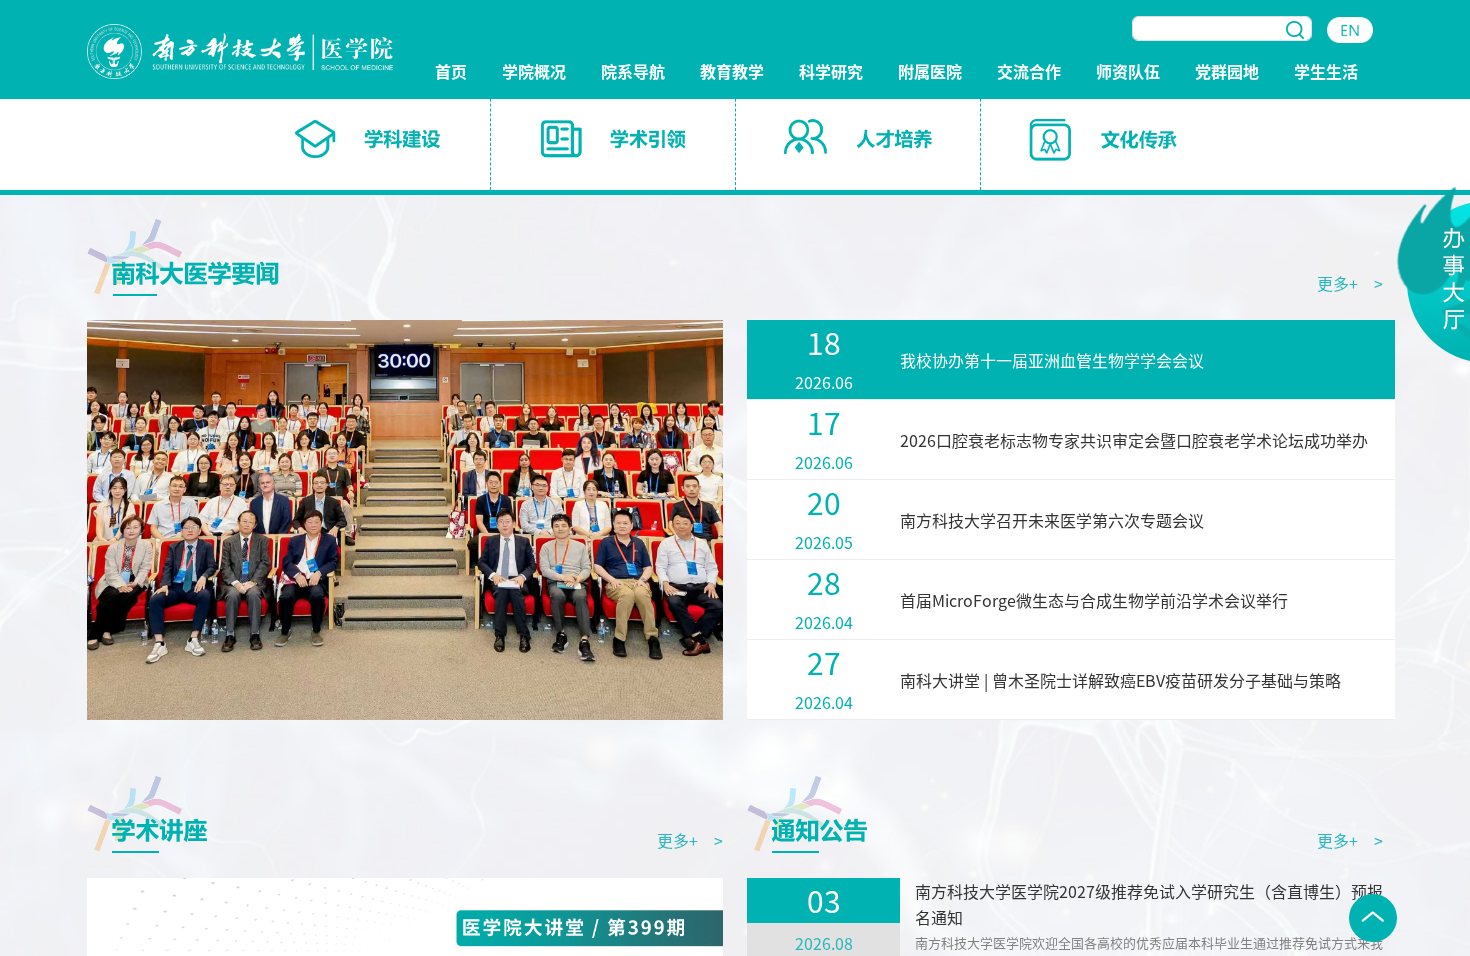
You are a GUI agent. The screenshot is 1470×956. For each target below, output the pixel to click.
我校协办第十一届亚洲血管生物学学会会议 (1052, 360)
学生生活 (1326, 72)
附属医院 (930, 72)
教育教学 (732, 72)
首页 (451, 72)
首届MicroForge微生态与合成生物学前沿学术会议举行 (1094, 600)
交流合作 (1029, 72)
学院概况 (534, 72)
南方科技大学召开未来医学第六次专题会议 (1052, 520)
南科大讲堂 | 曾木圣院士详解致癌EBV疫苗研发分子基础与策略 (1120, 680)
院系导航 (633, 72)
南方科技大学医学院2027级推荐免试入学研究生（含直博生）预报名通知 (1149, 904)
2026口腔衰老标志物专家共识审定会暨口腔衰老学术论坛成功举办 (1134, 440)
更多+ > (1350, 283)
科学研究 (831, 72)
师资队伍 (1128, 72)
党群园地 (1227, 72)
